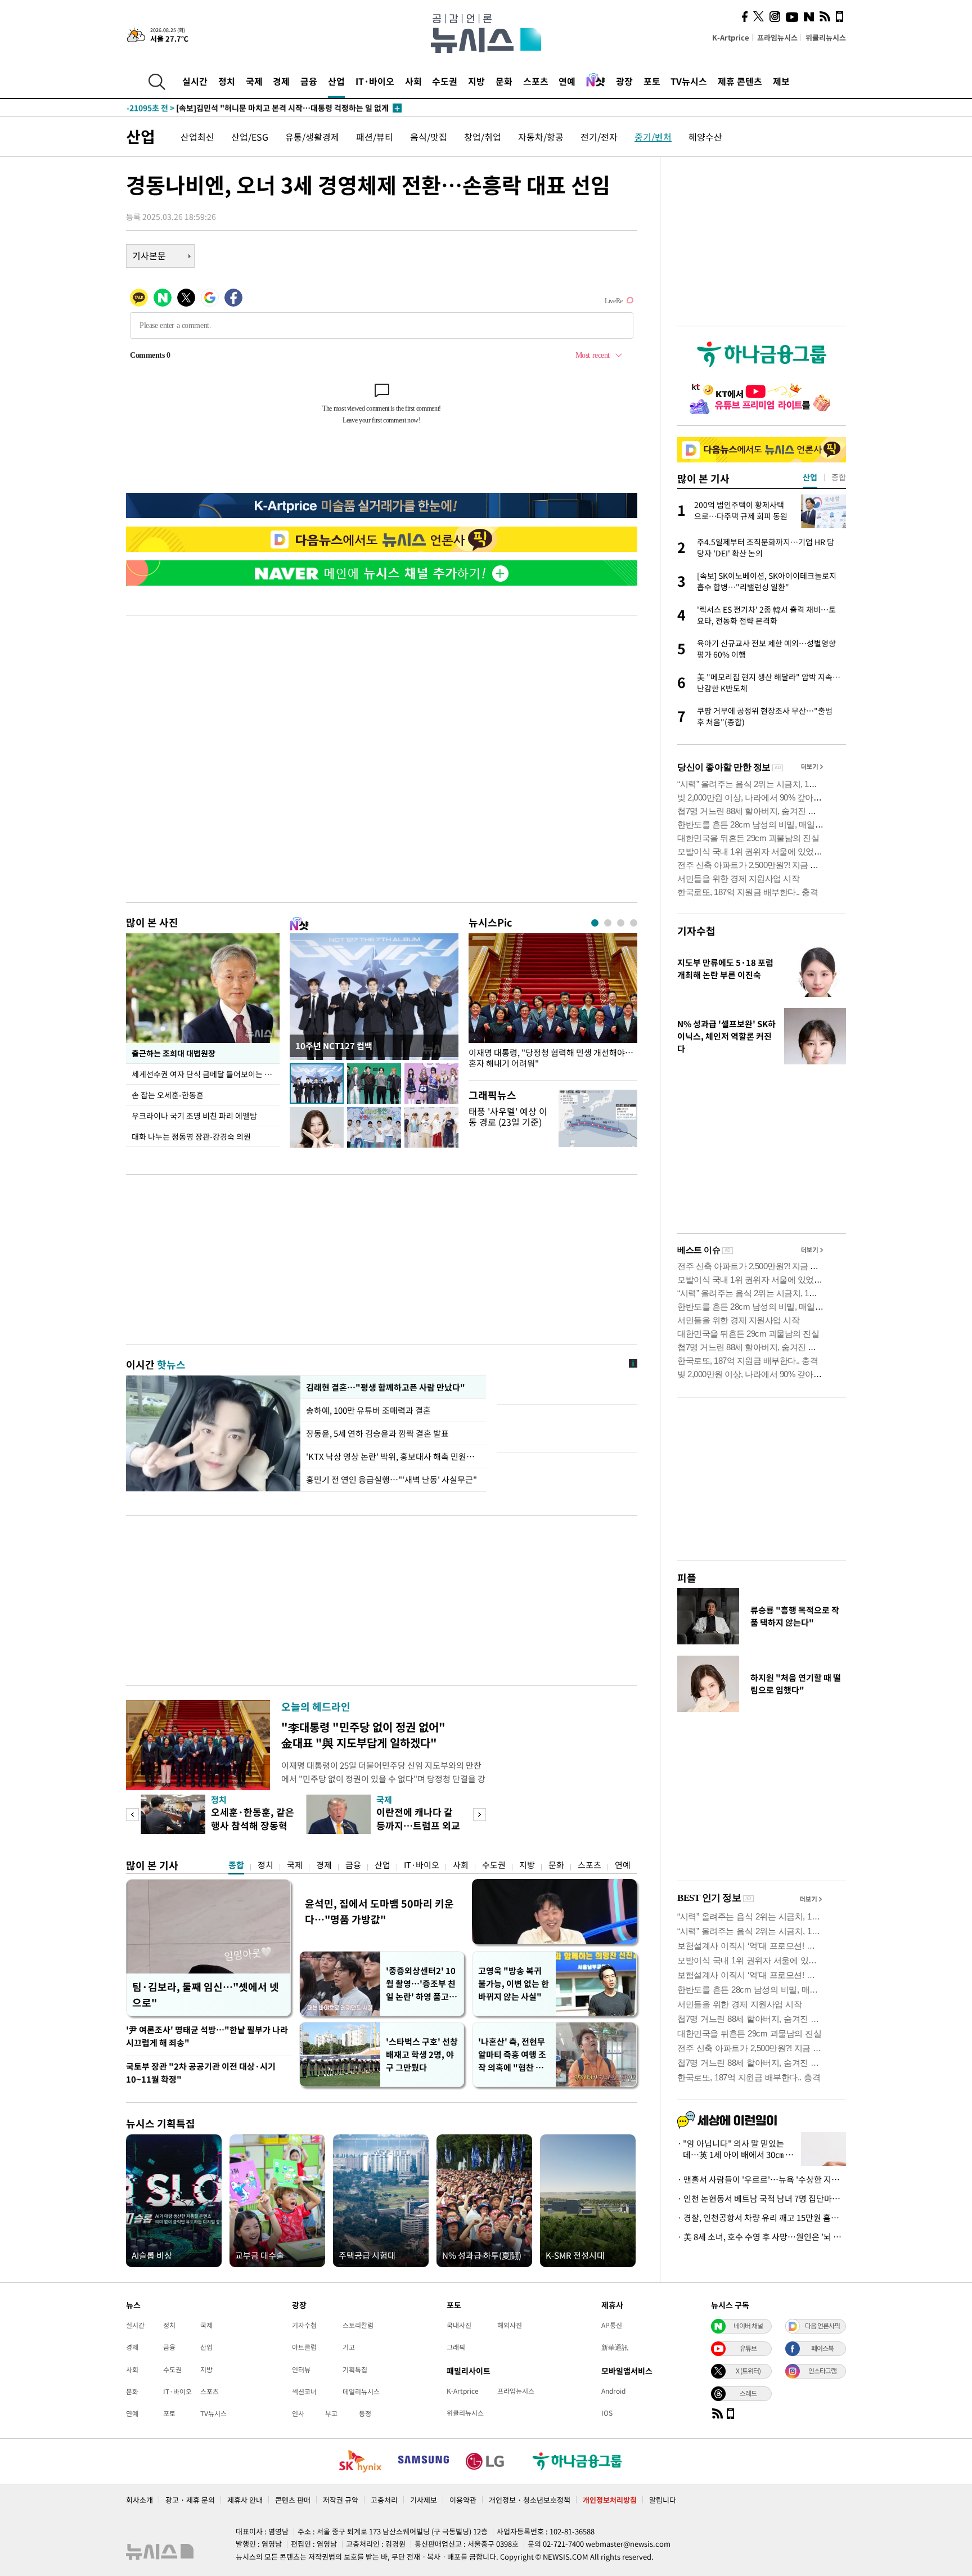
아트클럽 (304, 2347)
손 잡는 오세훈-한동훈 (168, 1095)
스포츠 (536, 81)
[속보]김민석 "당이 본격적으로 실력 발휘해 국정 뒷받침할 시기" (256, 108)
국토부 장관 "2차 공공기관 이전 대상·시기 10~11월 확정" (201, 2073)
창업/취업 (483, 137)
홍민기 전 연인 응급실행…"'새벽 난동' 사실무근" (391, 1480)
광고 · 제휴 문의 (190, 2500)
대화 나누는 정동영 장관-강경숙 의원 (191, 1136)
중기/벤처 (653, 137)
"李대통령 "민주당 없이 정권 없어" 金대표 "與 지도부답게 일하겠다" (363, 1735)
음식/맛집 (429, 137)
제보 (781, 81)
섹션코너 (304, 2391)
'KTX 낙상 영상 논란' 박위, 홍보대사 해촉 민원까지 (393, 1456)
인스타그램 (822, 2371)
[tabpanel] (553, 1004)
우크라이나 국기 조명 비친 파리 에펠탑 (194, 1116)
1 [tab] (595, 923)
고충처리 (384, 2500)
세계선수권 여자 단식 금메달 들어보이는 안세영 (206, 1074)
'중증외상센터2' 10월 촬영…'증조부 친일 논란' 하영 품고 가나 (421, 1984)
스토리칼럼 (358, 2325)
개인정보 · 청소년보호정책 (530, 2500)
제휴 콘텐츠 (740, 81)
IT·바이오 (375, 81)
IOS (607, 2413)
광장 (624, 81)
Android (613, 2391)
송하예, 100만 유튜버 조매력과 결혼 (370, 1410)
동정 (365, 2413)
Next (480, 1815)
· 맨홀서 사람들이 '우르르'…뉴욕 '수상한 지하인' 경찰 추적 (762, 2179)
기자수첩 (696, 931)
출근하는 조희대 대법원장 (174, 1053)
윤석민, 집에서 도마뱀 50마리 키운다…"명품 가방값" (379, 1911)
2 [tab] (608, 923)
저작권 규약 (341, 2500)
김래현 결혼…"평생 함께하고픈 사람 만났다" (384, 1387)
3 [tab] (621, 923)
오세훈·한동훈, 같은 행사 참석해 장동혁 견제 (253, 1825)
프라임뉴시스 (777, 37)
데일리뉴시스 (361, 2391)
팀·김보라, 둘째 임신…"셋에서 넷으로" (206, 1995)
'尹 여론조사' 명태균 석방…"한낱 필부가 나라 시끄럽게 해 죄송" (207, 2036)
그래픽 (456, 2347)
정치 (227, 81)
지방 (476, 81)
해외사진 (510, 2325)
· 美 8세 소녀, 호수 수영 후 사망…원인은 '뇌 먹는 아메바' (762, 2237)
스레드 (748, 2393)
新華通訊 (615, 2347)
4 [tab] (634, 923)
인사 (298, 2413)
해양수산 (705, 137)
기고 (349, 2347)
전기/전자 (599, 137)
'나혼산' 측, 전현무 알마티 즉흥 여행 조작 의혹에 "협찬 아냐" (512, 2055)
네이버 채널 (748, 2326)
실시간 (195, 81)
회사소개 (139, 2500)
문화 (504, 81)
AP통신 (612, 2325)
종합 (236, 1865)
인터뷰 (301, 2370)
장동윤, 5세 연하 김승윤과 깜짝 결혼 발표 (377, 1433)
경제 (281, 81)
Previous (132, 1815)
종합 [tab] (839, 477)
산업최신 (197, 137)
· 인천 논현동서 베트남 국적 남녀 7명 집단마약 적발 (762, 2199)
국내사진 (459, 2325)
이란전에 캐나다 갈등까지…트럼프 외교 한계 (418, 1825)
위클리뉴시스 (826, 37)
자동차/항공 (541, 137)
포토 (652, 81)
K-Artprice (731, 37)
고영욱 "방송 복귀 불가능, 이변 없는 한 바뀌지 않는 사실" (514, 1984)
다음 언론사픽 (822, 2326)
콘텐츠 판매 (293, 2500)
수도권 (445, 81)
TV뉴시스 (689, 81)
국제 (254, 81)
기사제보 (424, 2500)
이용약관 (463, 2500)
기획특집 (355, 2370)
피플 (687, 1578)
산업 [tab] (810, 477)
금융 (309, 81)
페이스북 (822, 2348)
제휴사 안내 (245, 2500)
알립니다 (663, 2500)
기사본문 (149, 255)
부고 (331, 2413)
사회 (413, 81)
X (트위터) (748, 2371)
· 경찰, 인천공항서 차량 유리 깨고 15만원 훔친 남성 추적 (762, 2218)
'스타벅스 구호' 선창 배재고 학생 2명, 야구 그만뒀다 (422, 2054)
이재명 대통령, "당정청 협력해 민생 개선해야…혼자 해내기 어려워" (551, 1058)
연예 (567, 81)
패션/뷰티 (375, 137)
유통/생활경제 (312, 137)
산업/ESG (250, 137)
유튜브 (748, 2348)
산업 (336, 81)
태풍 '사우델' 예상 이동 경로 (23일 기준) (508, 1116)
